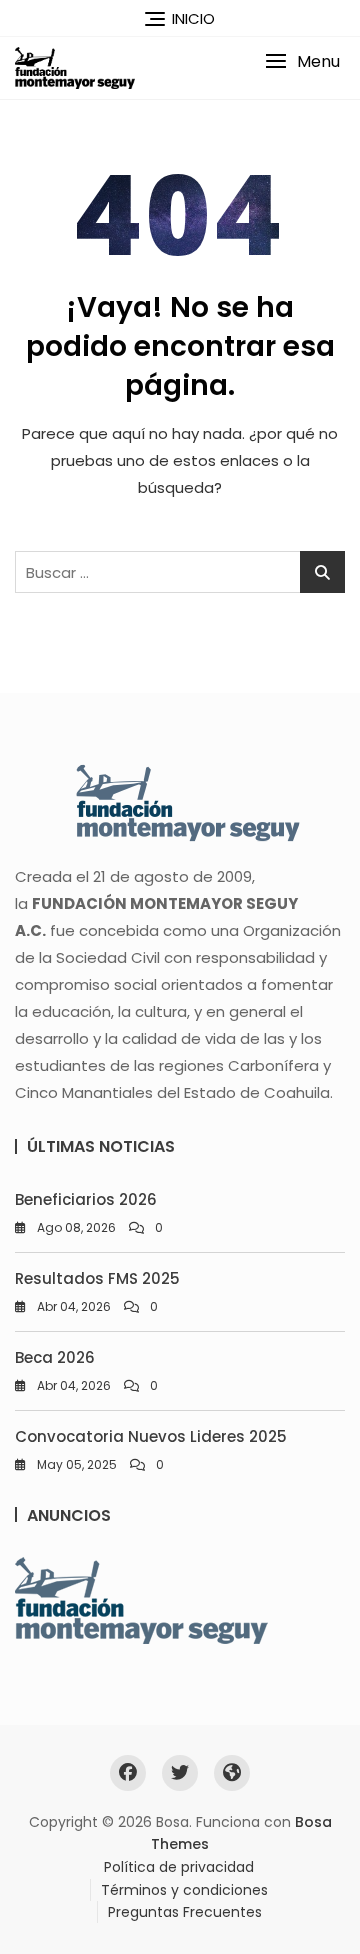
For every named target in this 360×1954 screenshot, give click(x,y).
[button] (302, 61)
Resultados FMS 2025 (97, 1278)
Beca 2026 (55, 1357)
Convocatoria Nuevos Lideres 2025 (151, 1436)
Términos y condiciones (184, 1890)
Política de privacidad (179, 1867)
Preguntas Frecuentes (185, 1912)
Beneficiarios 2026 (86, 1199)
